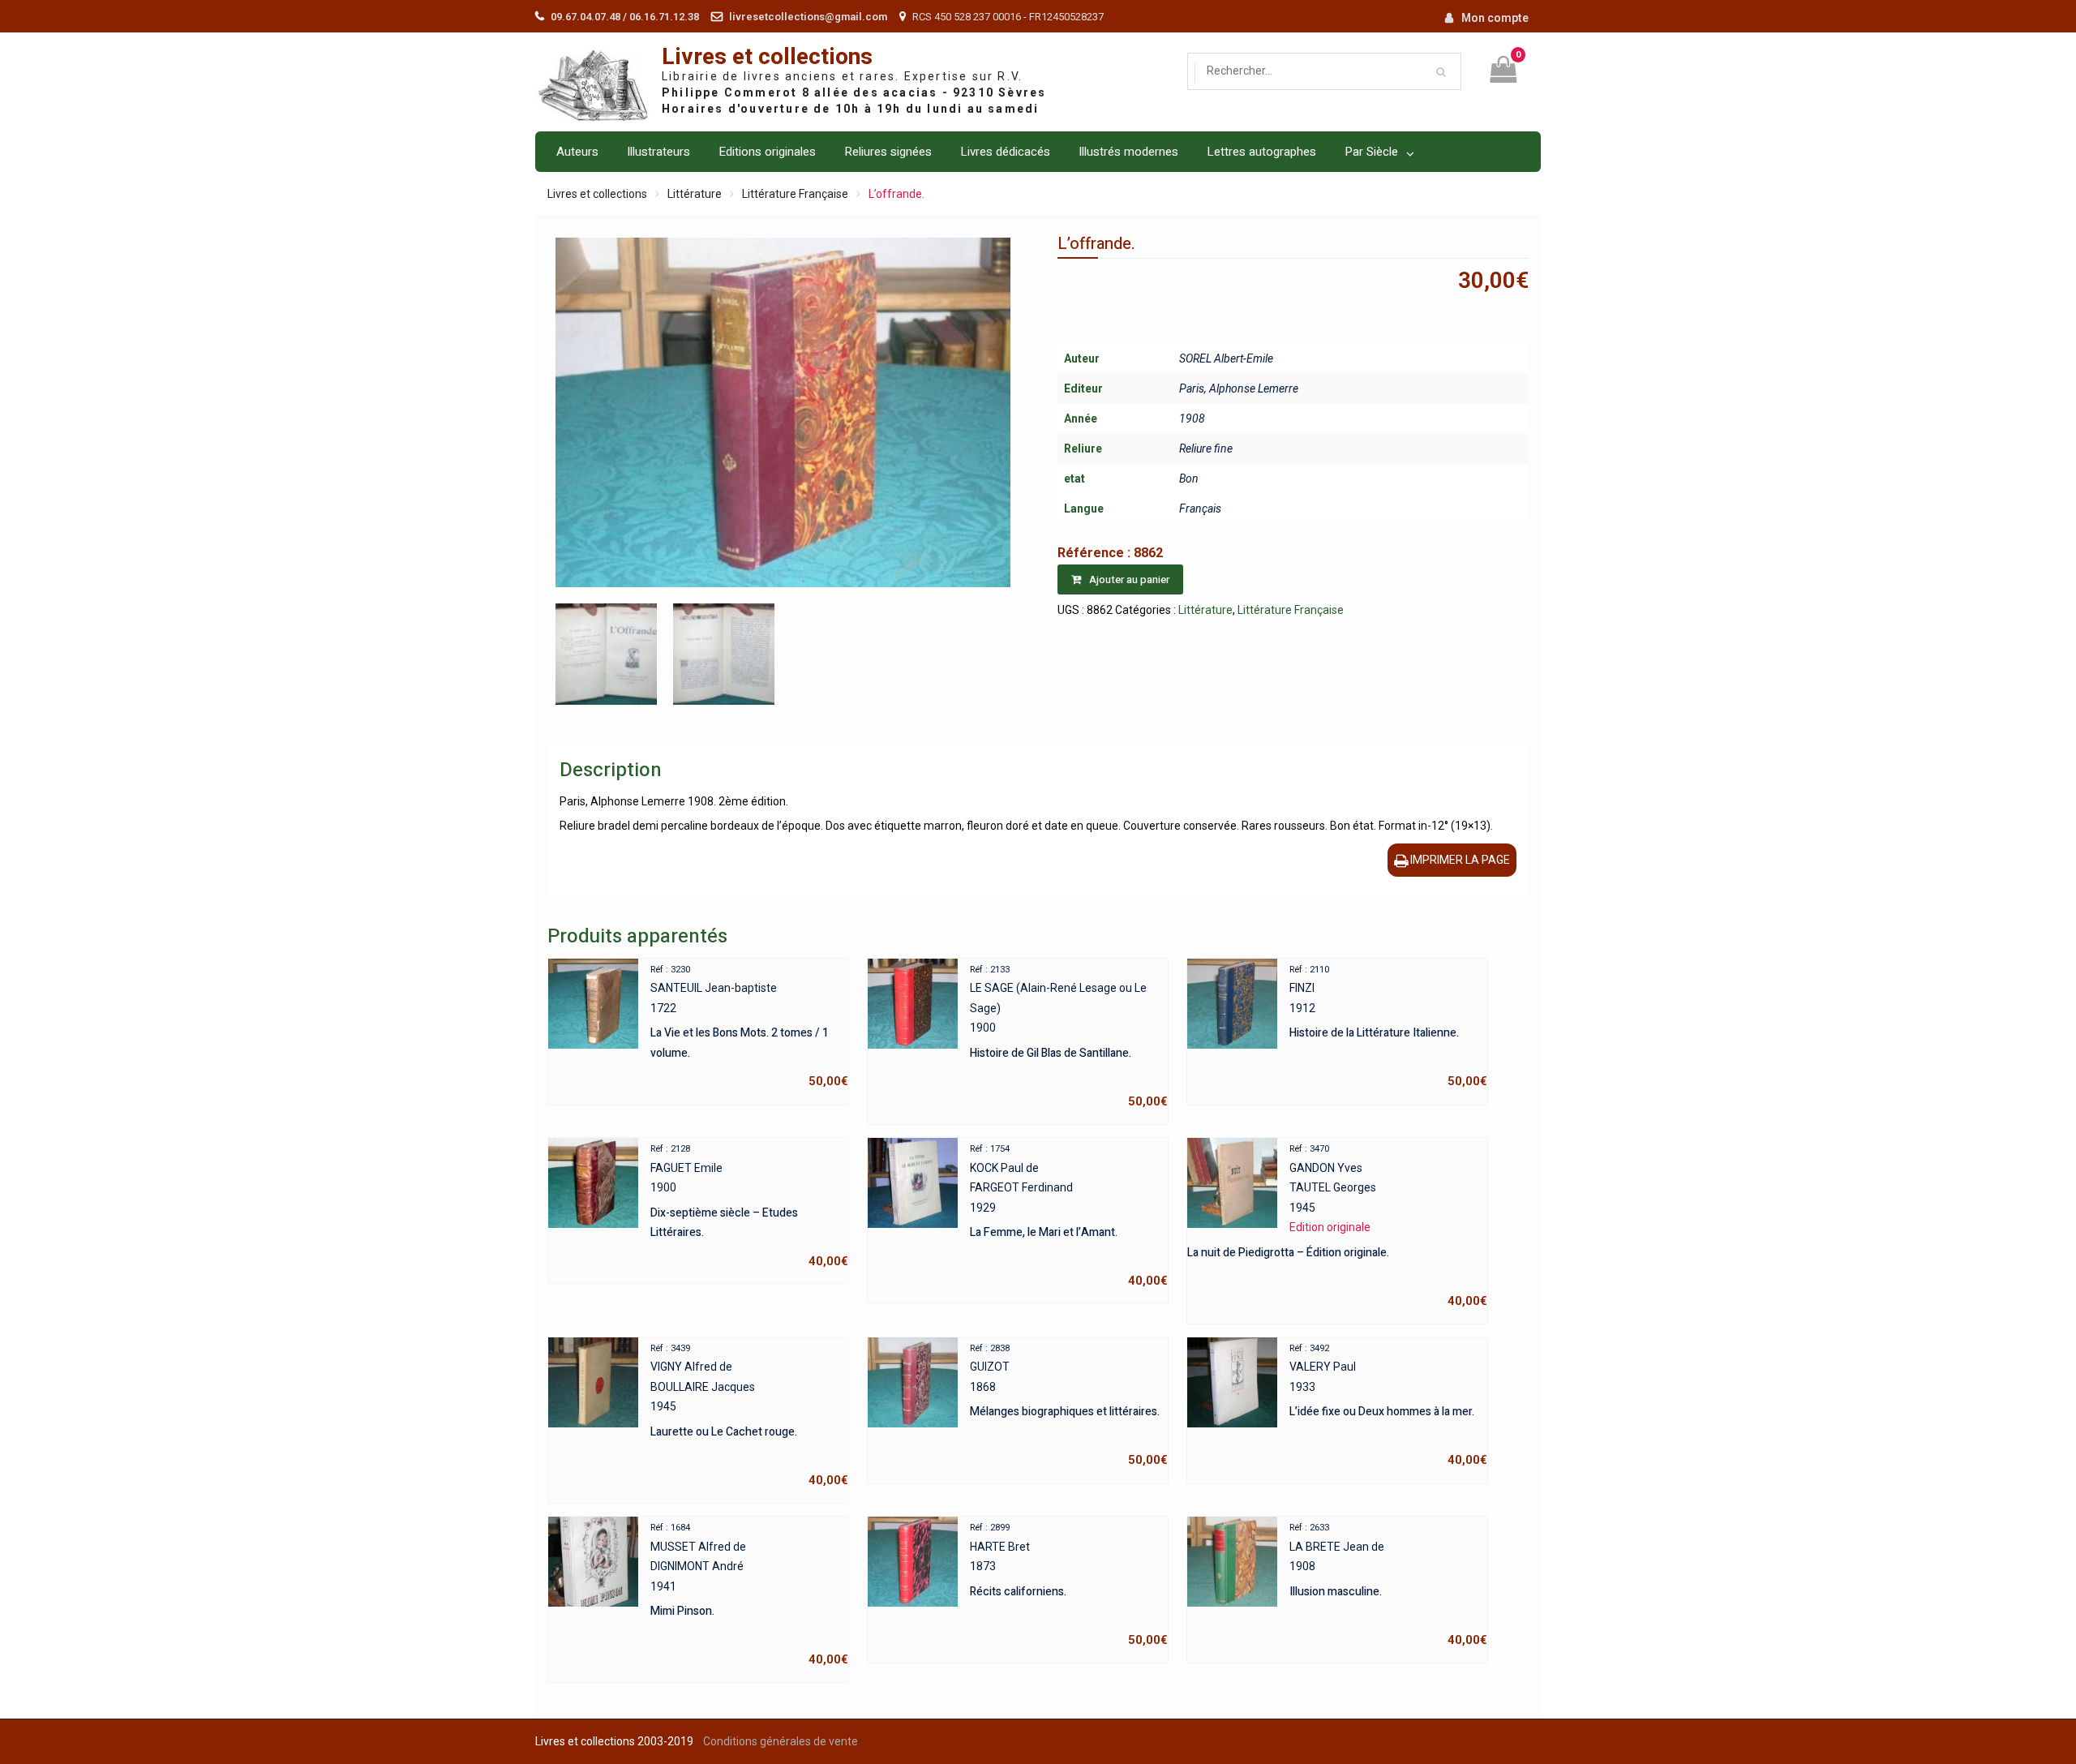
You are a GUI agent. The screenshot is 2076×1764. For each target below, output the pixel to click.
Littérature (695, 194)
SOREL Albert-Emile (1226, 358)
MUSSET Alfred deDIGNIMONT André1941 (749, 1594)
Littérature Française (795, 194)
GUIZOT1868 (1069, 1406)
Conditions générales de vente (781, 1741)
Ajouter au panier (1129, 579)
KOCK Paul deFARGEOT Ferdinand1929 (1069, 1216)
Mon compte (1495, 18)
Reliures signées (888, 152)
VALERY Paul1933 (1388, 1406)
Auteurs (577, 152)
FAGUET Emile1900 (749, 1206)
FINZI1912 (1388, 1027)
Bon (1189, 479)
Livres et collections (767, 57)
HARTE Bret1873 (1069, 1585)
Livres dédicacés (1005, 152)
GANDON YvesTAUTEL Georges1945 (1337, 1226)
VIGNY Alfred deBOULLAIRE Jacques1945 (749, 1415)
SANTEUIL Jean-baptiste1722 (749, 1027)
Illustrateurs (658, 152)
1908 (1192, 418)
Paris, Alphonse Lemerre (1239, 388)
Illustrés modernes (1128, 152)
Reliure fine (1206, 449)
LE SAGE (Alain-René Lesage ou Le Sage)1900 (1069, 1037)
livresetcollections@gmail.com (808, 17)
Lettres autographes (1261, 152)
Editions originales (767, 152)
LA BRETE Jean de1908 (1388, 1585)
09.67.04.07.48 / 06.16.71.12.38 (625, 17)
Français (1200, 509)
